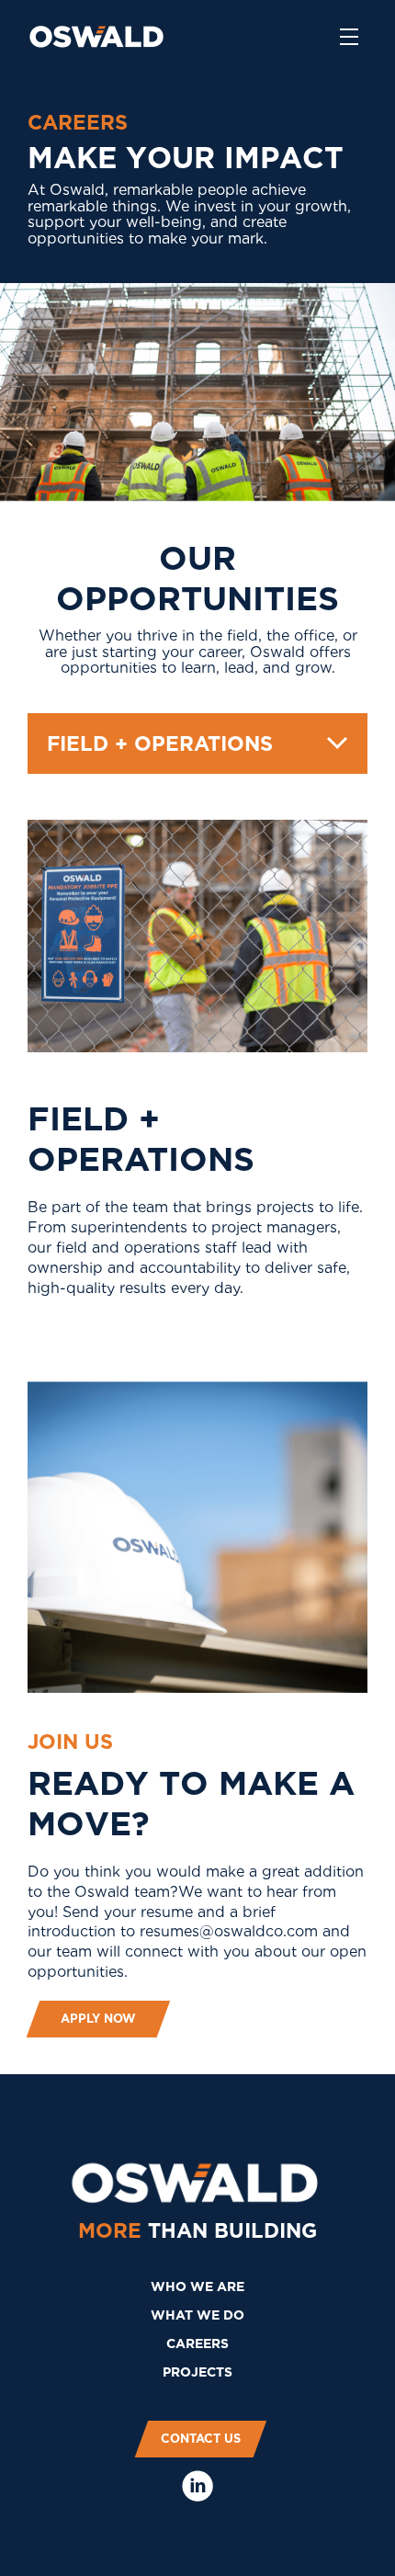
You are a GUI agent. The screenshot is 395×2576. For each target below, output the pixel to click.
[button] (197, 743)
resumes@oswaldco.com (229, 1931)
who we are (197, 2287)
